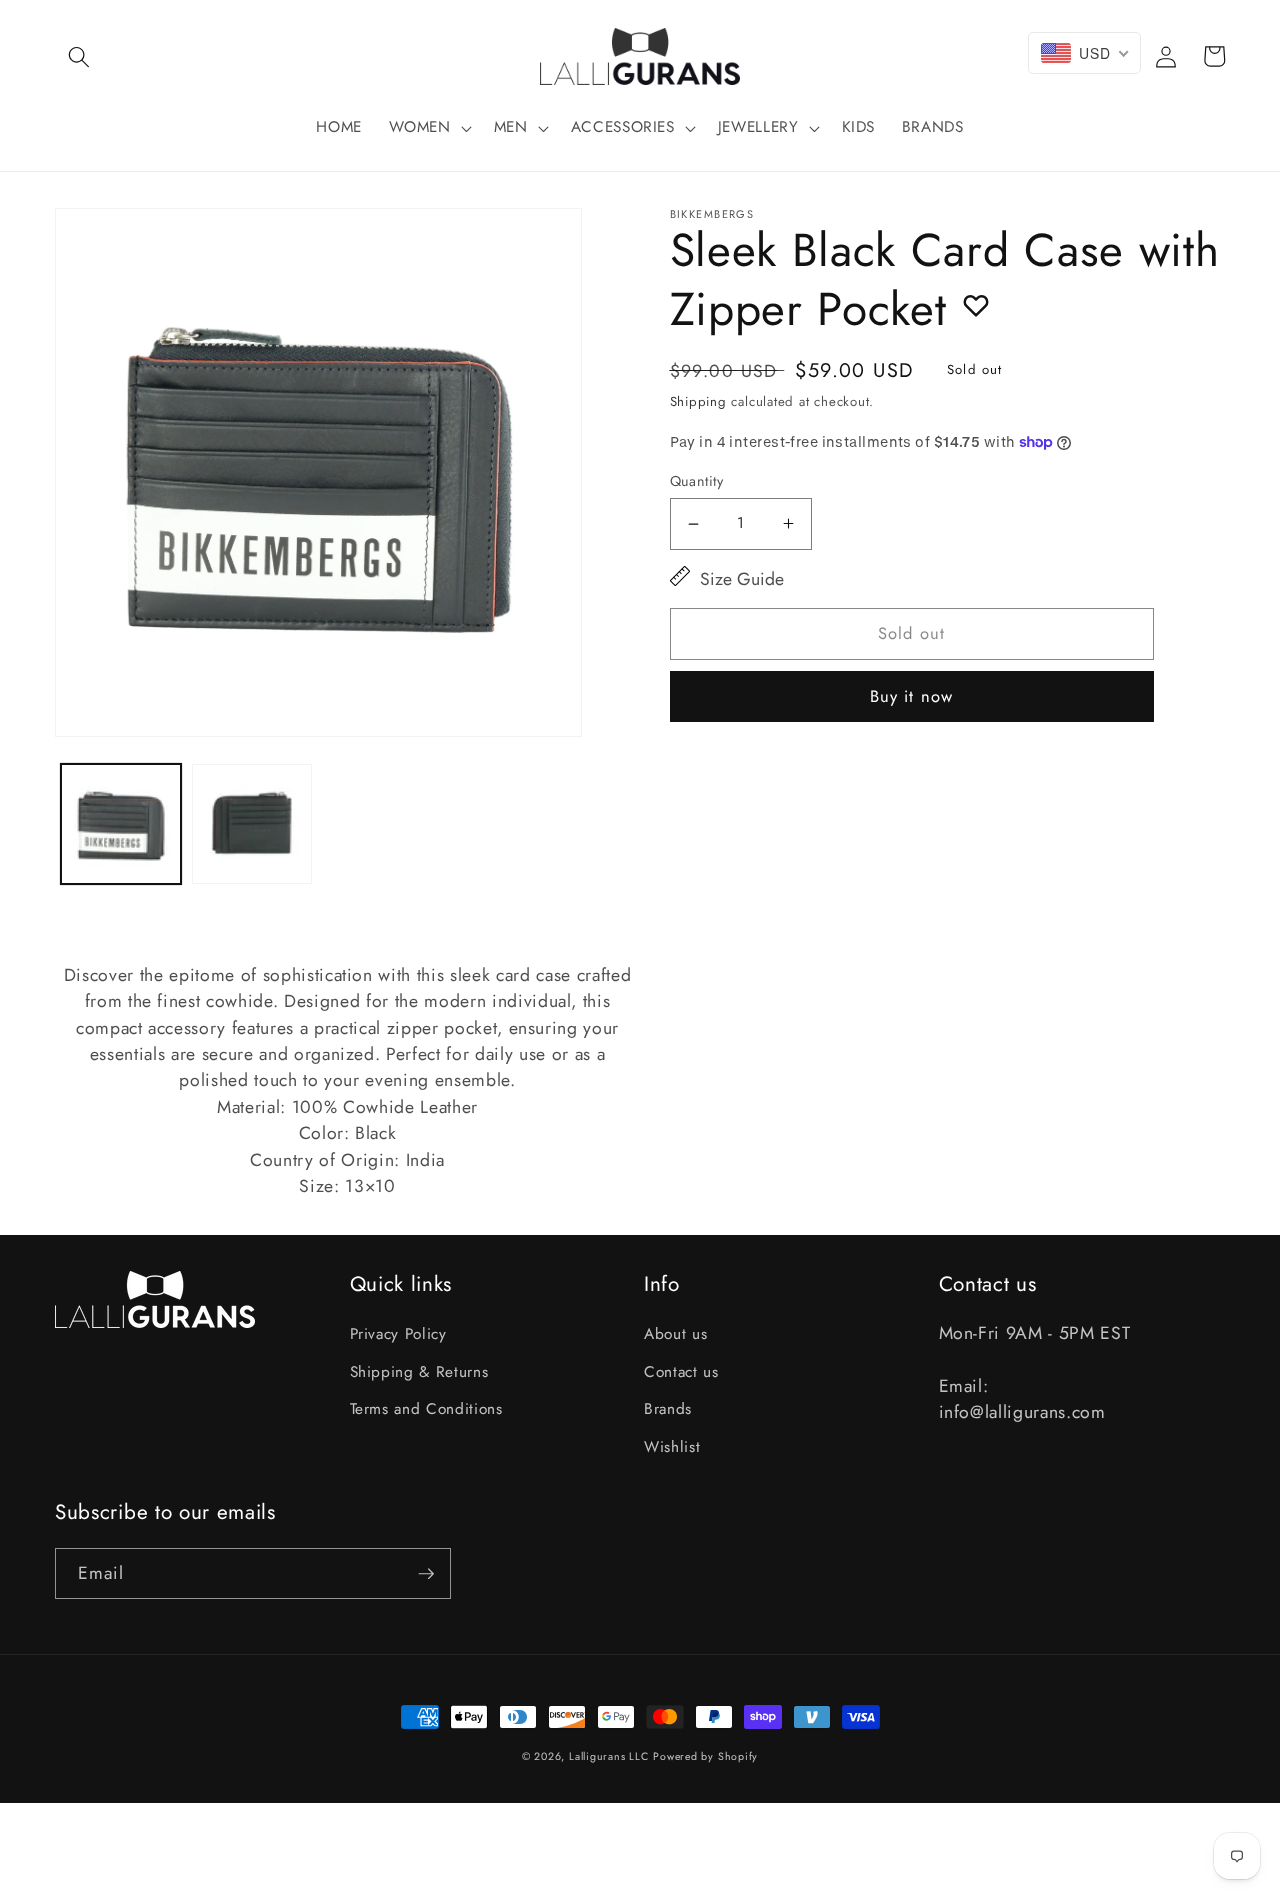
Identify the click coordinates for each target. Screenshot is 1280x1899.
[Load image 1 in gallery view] (121, 824)
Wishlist (672, 1447)
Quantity (697, 481)
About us (675, 1334)
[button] (79, 56)
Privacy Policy (398, 1334)
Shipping (698, 401)
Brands (668, 1409)
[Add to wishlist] (976, 305)
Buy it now (911, 696)
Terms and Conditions (426, 1409)
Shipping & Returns (419, 1372)
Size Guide (742, 579)
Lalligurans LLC (609, 1756)
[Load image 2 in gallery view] (252, 824)
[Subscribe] (426, 1574)
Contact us (681, 1372)
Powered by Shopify (705, 1756)
